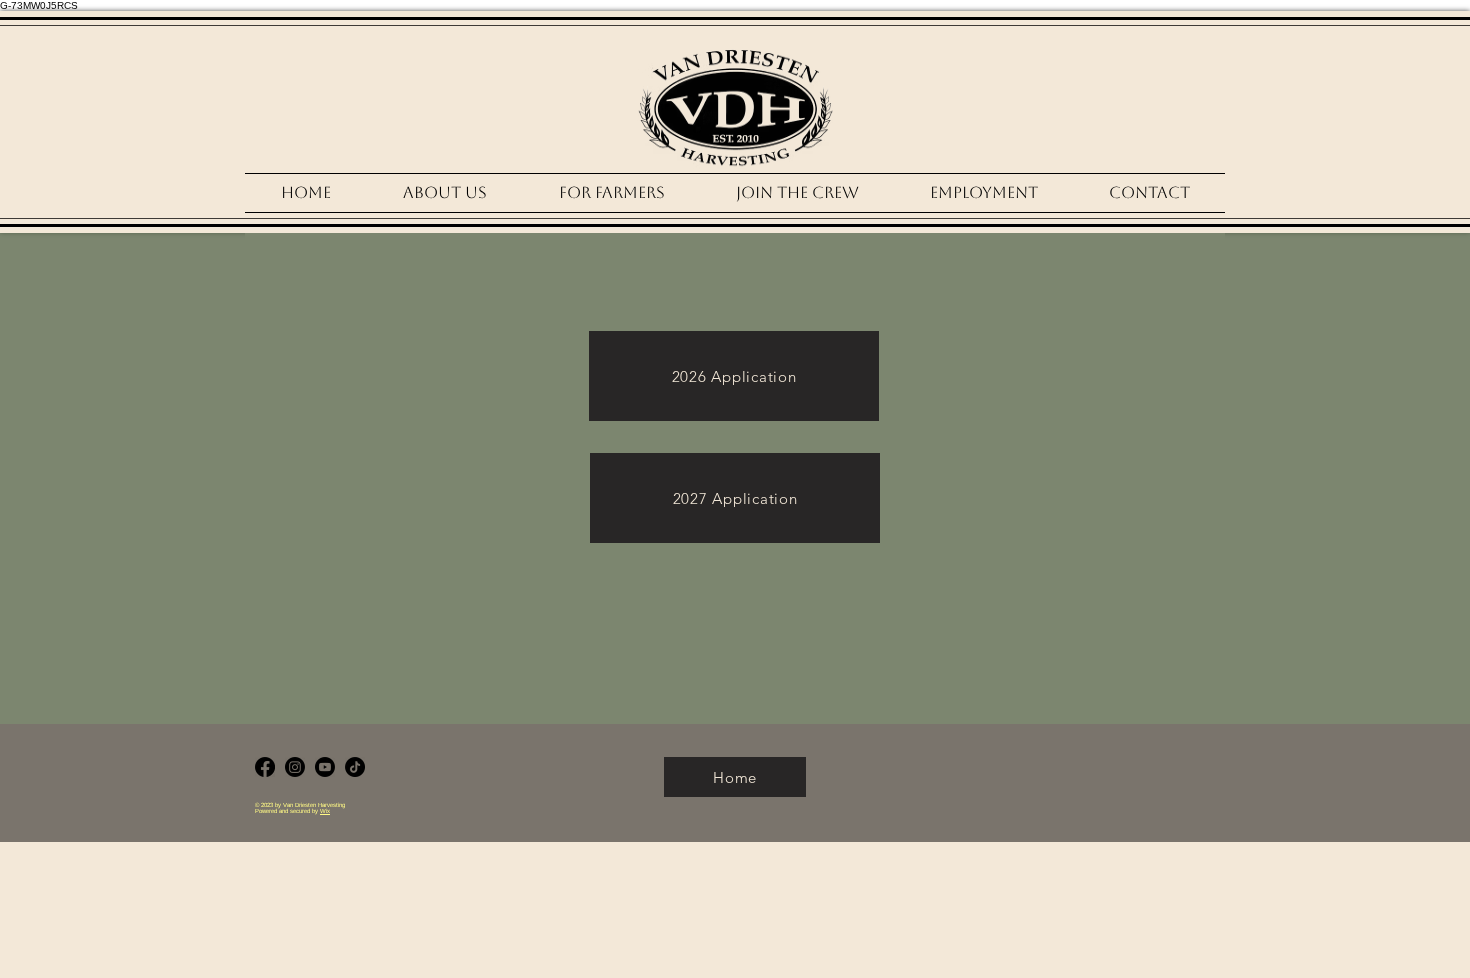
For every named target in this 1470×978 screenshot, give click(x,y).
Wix (325, 811)
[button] (797, 193)
